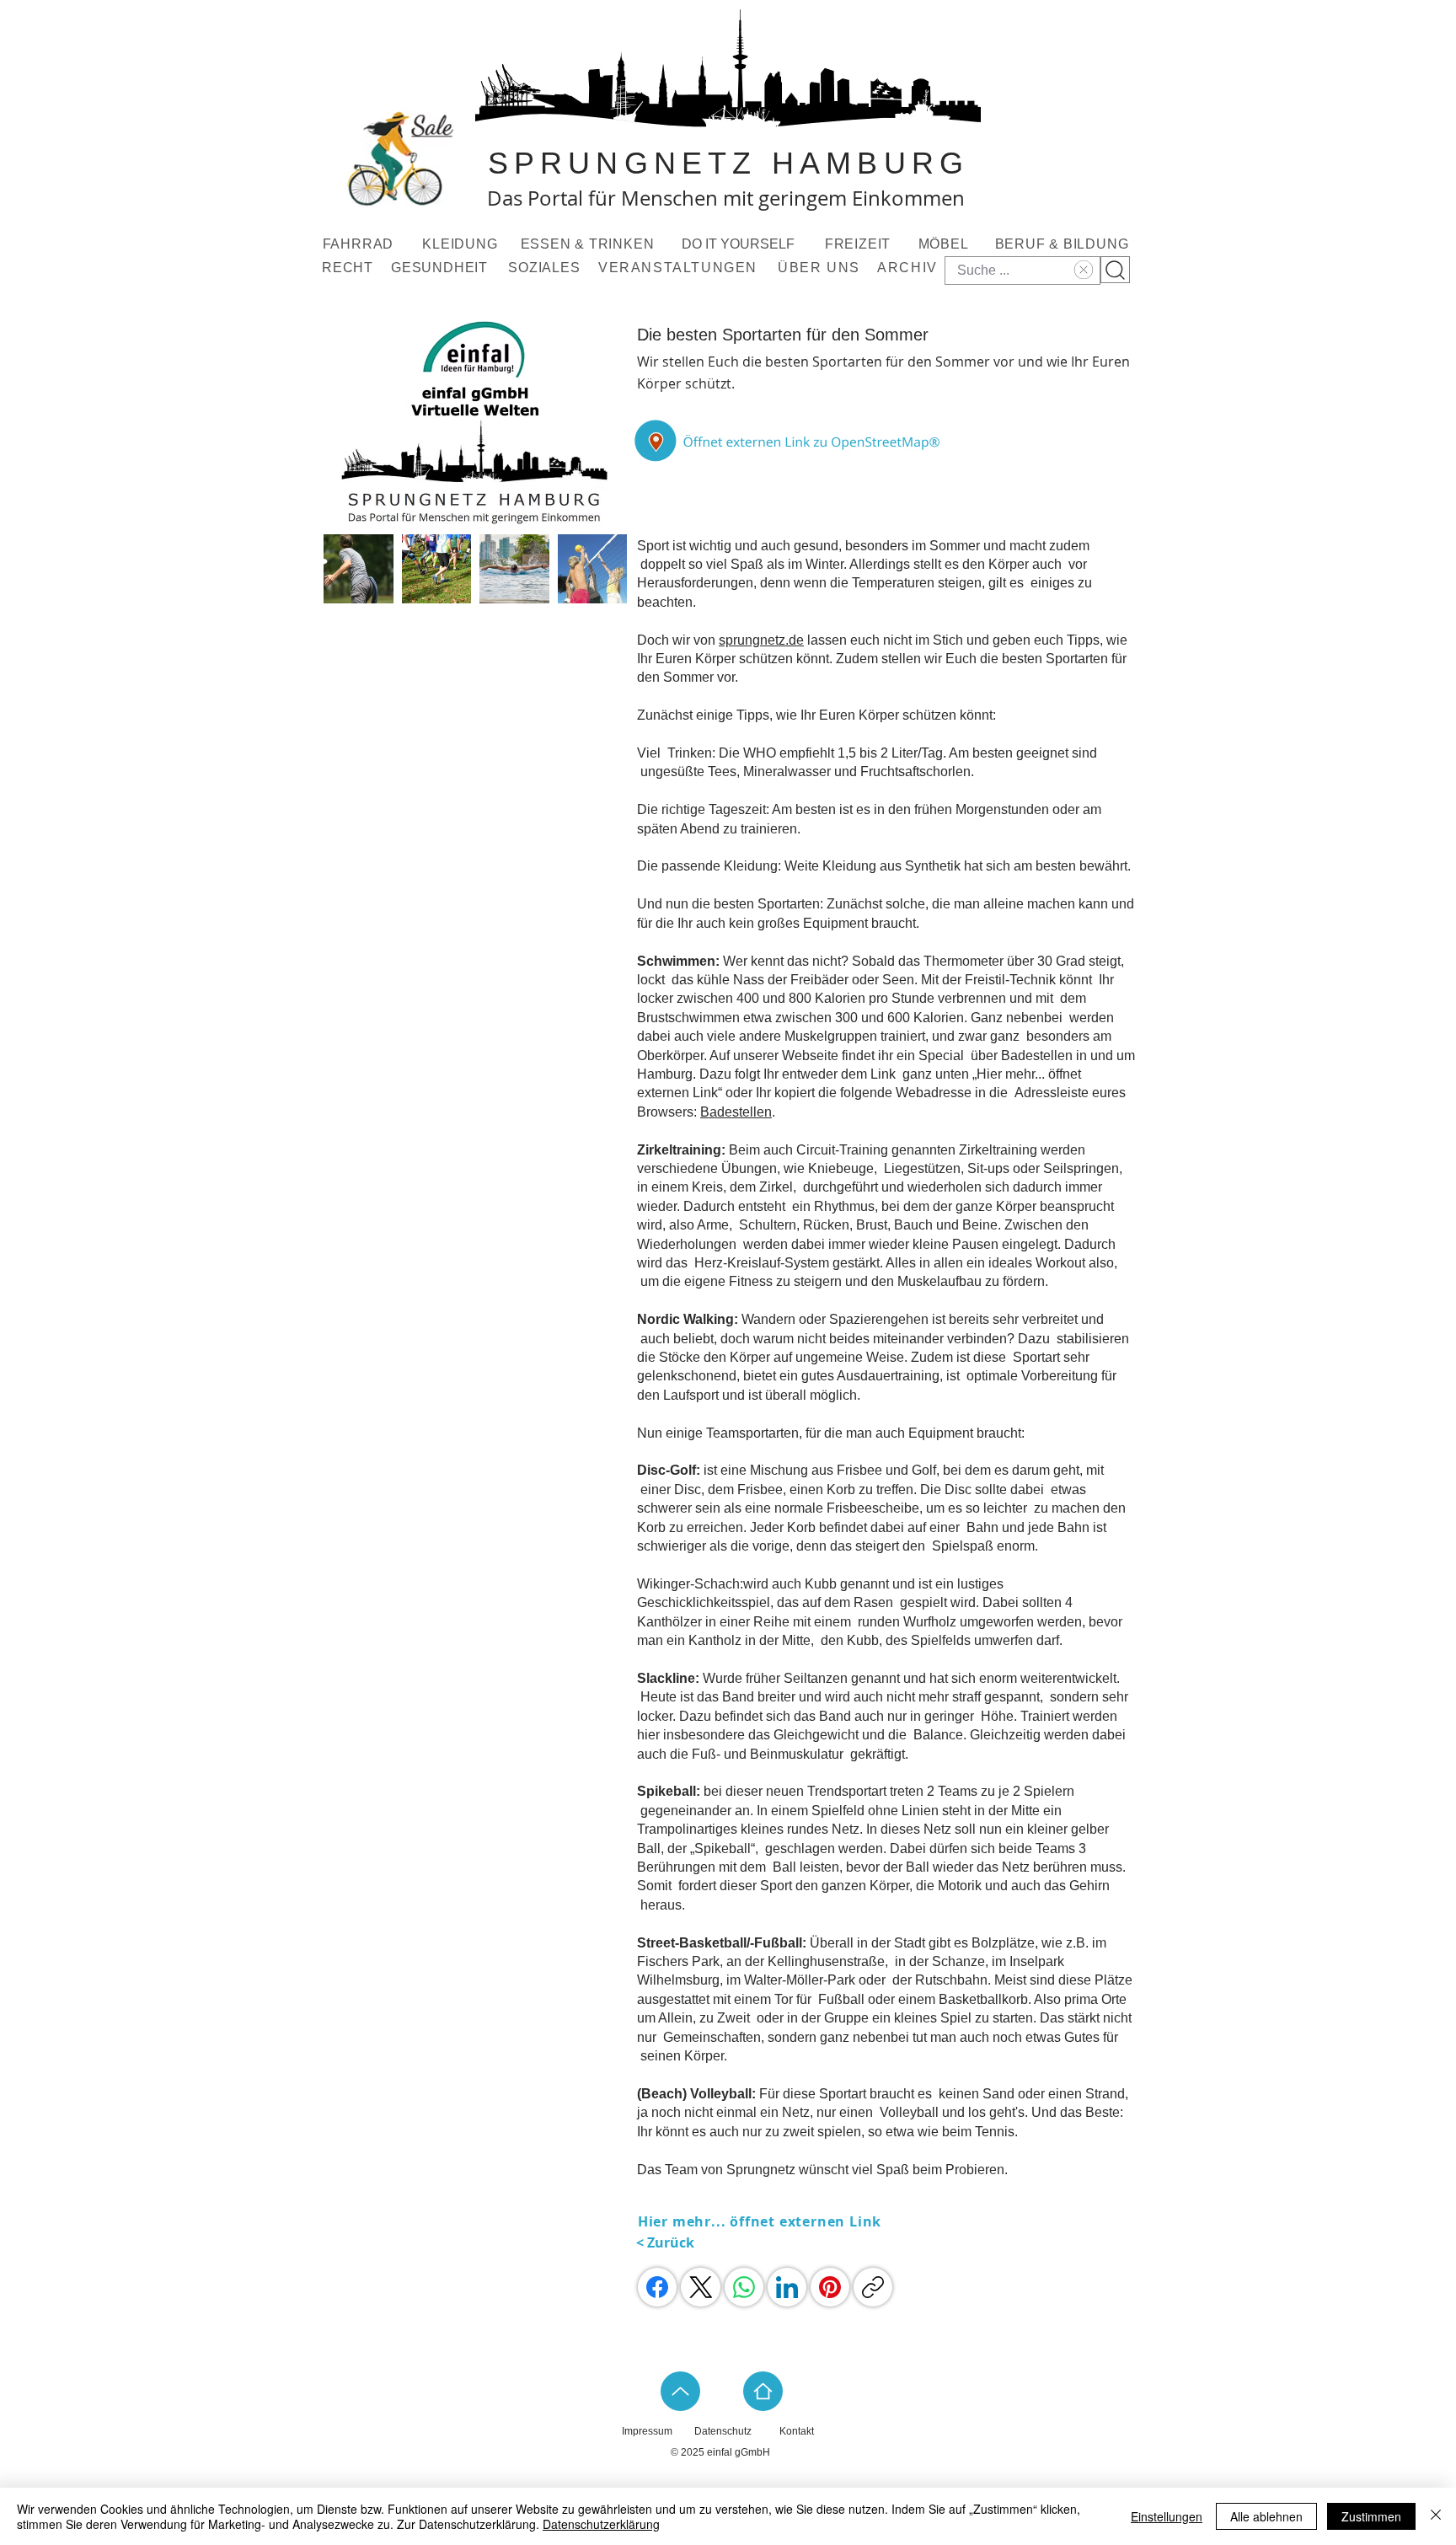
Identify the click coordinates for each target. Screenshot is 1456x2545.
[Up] (680, 2391)
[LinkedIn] (787, 2287)
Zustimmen (1371, 2516)
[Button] (790, 441)
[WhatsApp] (744, 2287)
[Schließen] (1436, 2516)
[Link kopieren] (873, 2287)
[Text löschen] (1081, 270)
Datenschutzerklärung (601, 2524)
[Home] (763, 2391)
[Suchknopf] (1115, 270)
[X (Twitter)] (701, 2287)
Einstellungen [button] (1167, 2516)
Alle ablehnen (1266, 2516)
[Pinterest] (830, 2287)
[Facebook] (657, 2287)
